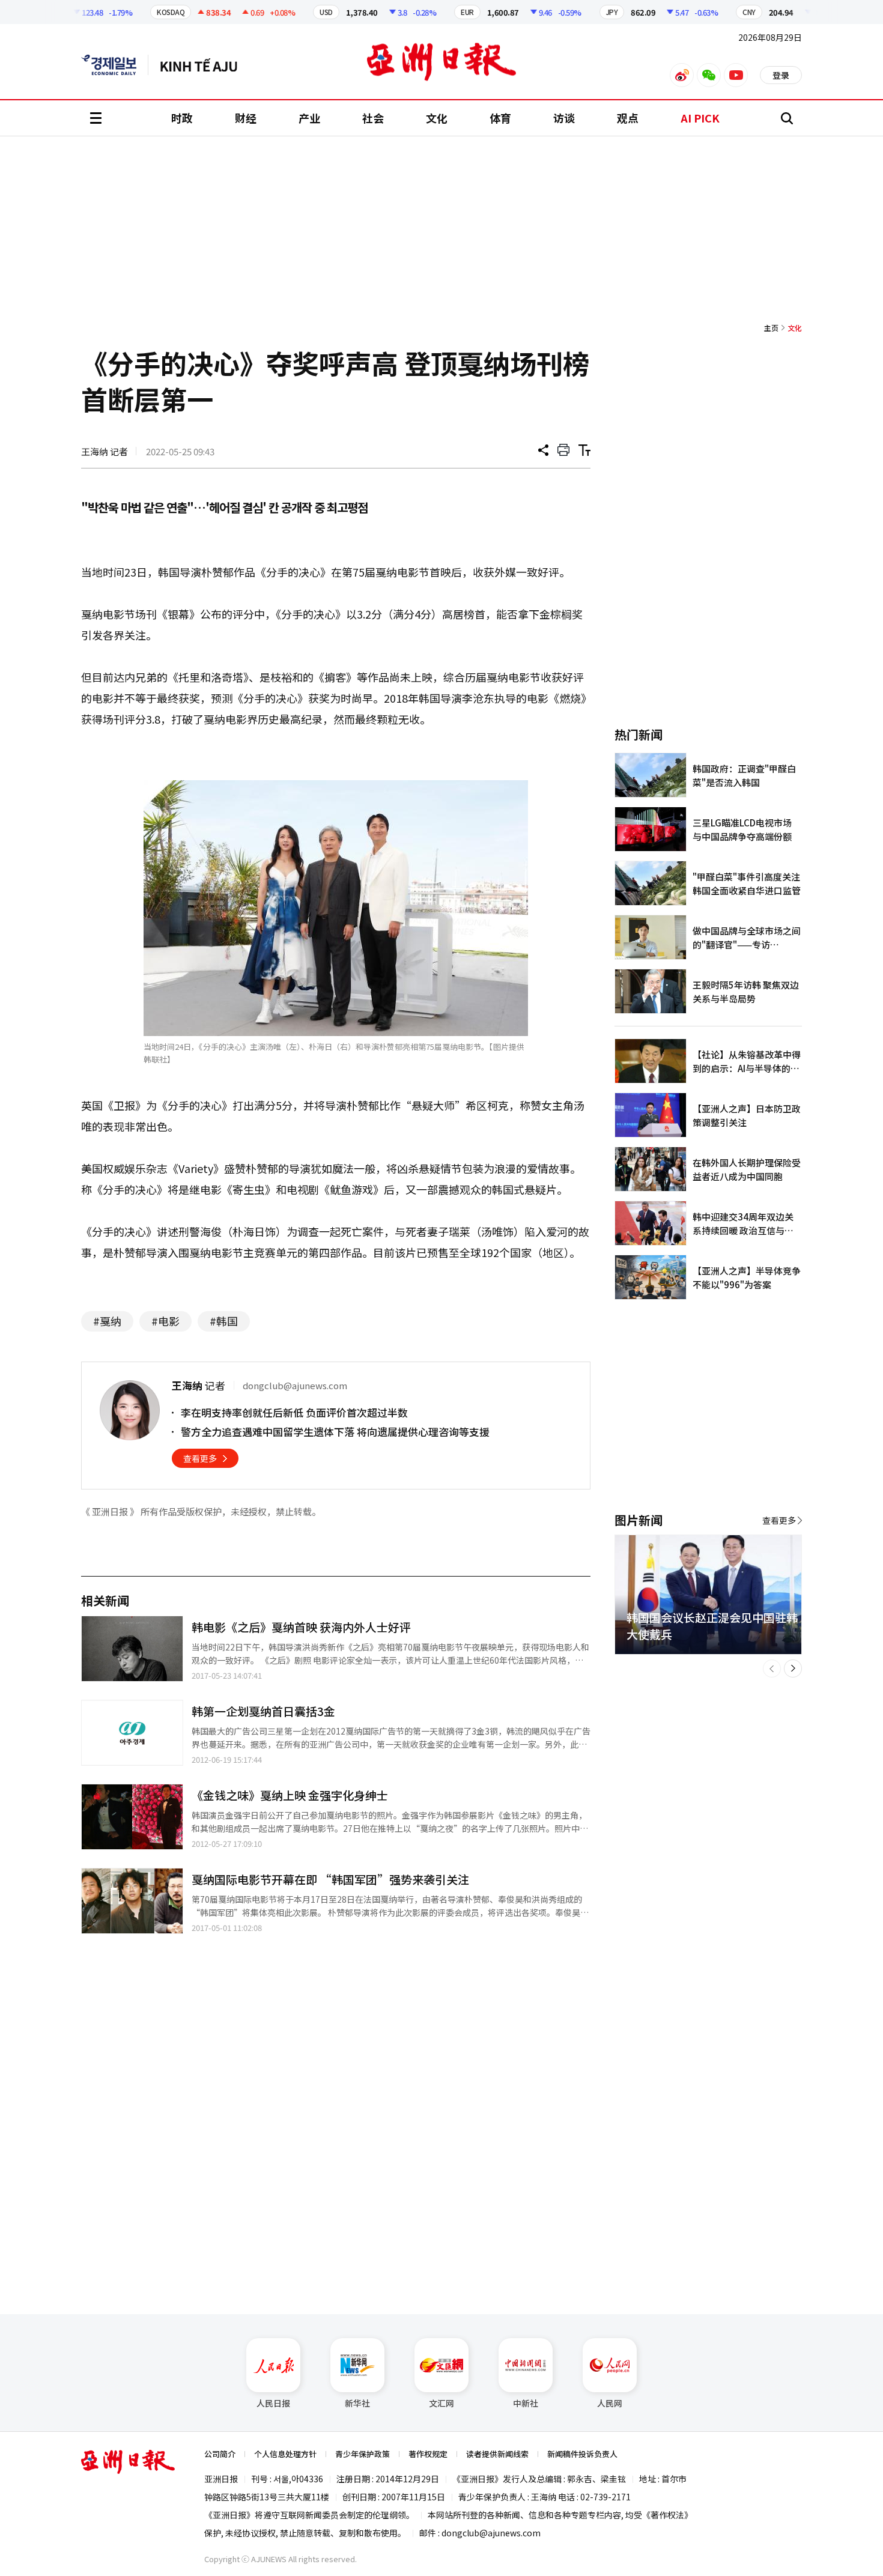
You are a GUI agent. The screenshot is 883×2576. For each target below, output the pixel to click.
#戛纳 (107, 1321)
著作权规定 (428, 2454)
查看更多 (200, 1458)
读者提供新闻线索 (497, 2454)
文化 (437, 118)
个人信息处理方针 (285, 2454)
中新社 (526, 2403)
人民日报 (273, 2403)
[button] (772, 1668)
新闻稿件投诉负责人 (582, 2454)
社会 (373, 118)
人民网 (610, 2403)
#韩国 (224, 1321)
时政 (182, 118)
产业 (309, 118)
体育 (500, 118)
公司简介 (220, 2454)
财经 (246, 118)
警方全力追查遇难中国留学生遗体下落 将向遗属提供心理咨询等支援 (335, 1432)
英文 (115, 65)
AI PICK (700, 118)
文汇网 (441, 2403)
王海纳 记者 (105, 451)
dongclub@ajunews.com (491, 2533)
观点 (628, 118)
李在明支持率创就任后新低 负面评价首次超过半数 (294, 1412)
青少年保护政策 (363, 2454)
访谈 (564, 118)
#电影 (165, 1321)
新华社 (357, 2403)
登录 (781, 75)
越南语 (205, 65)
